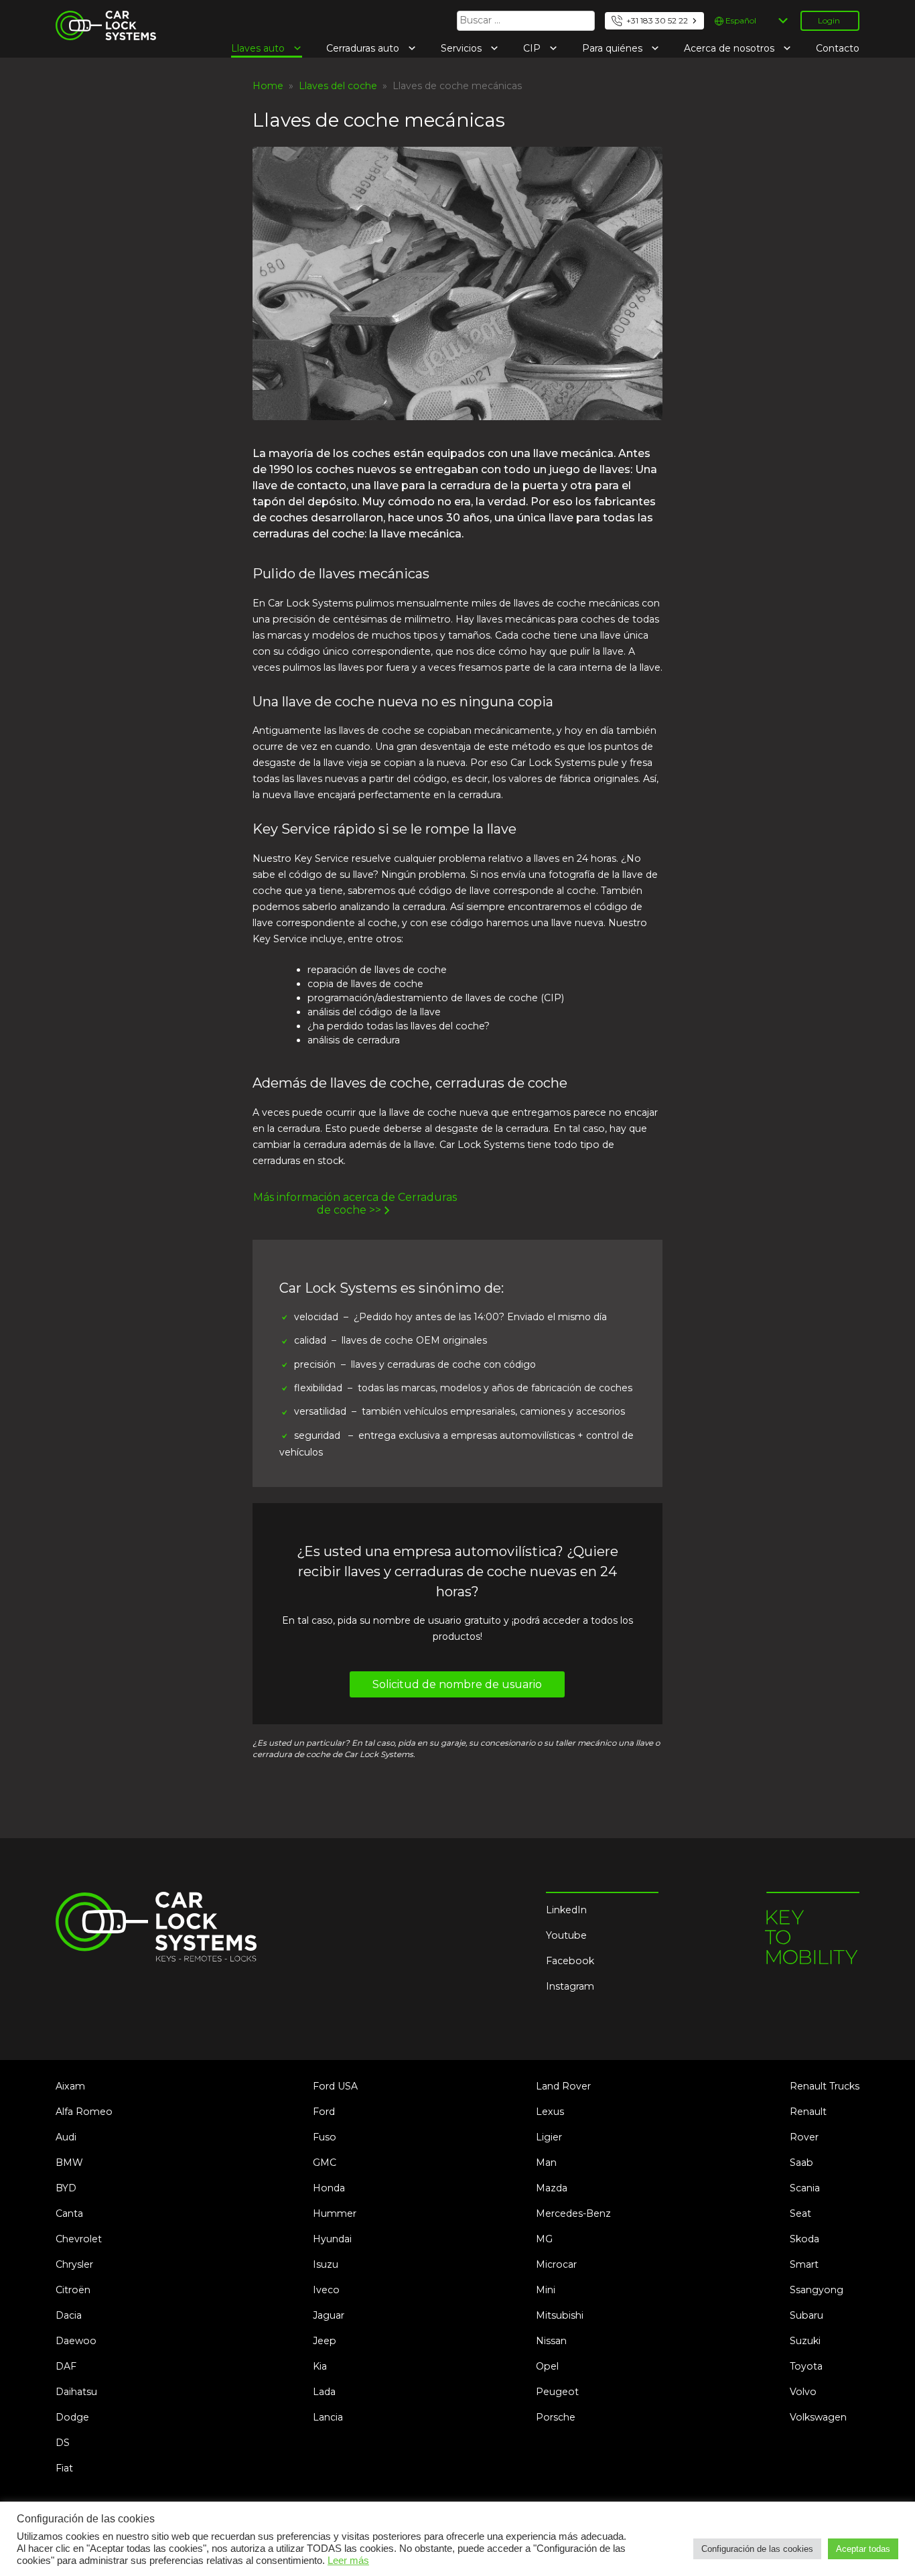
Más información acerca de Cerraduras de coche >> (355, 1204)
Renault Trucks (825, 2086)
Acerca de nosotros (730, 48)
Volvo (803, 2392)
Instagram (570, 1986)
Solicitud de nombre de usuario (457, 1684)
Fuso (325, 2137)
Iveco (326, 2290)
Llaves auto (259, 48)
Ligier (549, 2137)
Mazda (552, 2188)
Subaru (806, 2315)
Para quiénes (614, 48)
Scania (805, 2188)
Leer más (348, 2561)
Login (829, 20)
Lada (324, 2392)
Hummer (335, 2213)
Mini (546, 2290)
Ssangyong (817, 2290)
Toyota (806, 2366)
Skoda (804, 2239)
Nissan (551, 2341)
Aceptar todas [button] (863, 2549)
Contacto (838, 48)
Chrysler (74, 2264)
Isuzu (326, 2264)
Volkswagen (818, 2417)
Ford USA (335, 2086)
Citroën (73, 2290)
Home (268, 86)
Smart (804, 2264)
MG (544, 2239)
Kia (320, 2366)
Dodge (72, 2417)
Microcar (556, 2264)
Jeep (325, 2341)
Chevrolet (79, 2239)
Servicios (463, 48)
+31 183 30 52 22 (657, 20)
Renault (808, 2112)
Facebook (570, 1961)
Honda (329, 2188)
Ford (324, 2112)
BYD (66, 2188)
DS (63, 2443)
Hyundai (332, 2239)
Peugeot (557, 2392)
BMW (69, 2163)
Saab (801, 2163)
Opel (547, 2366)
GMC (325, 2163)
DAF (66, 2366)
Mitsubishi (560, 2315)
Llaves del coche (338, 86)
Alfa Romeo (84, 2112)
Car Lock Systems (98, 19)
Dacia (69, 2315)
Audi (66, 2137)
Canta (69, 2213)
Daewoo (76, 2341)
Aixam (70, 2086)
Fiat (64, 2468)
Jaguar (329, 2315)
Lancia (328, 2417)
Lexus (550, 2112)
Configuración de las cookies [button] (757, 2549)
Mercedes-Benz (573, 2213)
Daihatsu (76, 2392)
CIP (533, 48)
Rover (804, 2137)
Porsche (556, 2417)
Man (546, 2163)
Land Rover (563, 2086)
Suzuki (805, 2341)
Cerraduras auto (364, 48)
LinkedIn (566, 1910)
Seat (800, 2213)
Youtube (566, 1935)
